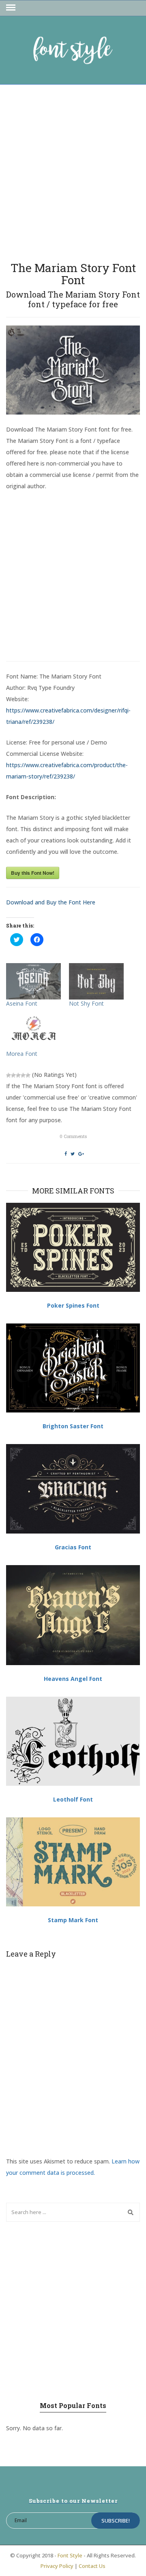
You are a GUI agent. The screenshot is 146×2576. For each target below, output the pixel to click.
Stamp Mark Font (73, 1920)
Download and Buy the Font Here (51, 902)
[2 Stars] (13, 1075)
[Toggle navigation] (11, 8)
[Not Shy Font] (96, 981)
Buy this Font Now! (33, 873)
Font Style (70, 2555)
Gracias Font (73, 1547)
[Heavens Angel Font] (73, 1615)
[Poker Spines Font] (73, 1247)
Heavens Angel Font (73, 1679)
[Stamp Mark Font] (73, 1862)
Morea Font (22, 1054)
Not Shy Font (86, 1003)
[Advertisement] (73, 170)
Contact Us (92, 2566)
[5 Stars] (28, 1075)
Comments (73, 1136)
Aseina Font (22, 1003)
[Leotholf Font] (73, 1741)
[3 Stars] (18, 1075)
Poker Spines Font (73, 1305)
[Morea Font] (33, 1032)
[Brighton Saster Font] (73, 1368)
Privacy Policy (57, 2566)
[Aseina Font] (33, 981)
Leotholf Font (73, 1799)
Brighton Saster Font (73, 1426)
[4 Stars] (23, 1075)
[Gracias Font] (73, 1489)
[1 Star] (9, 1075)
